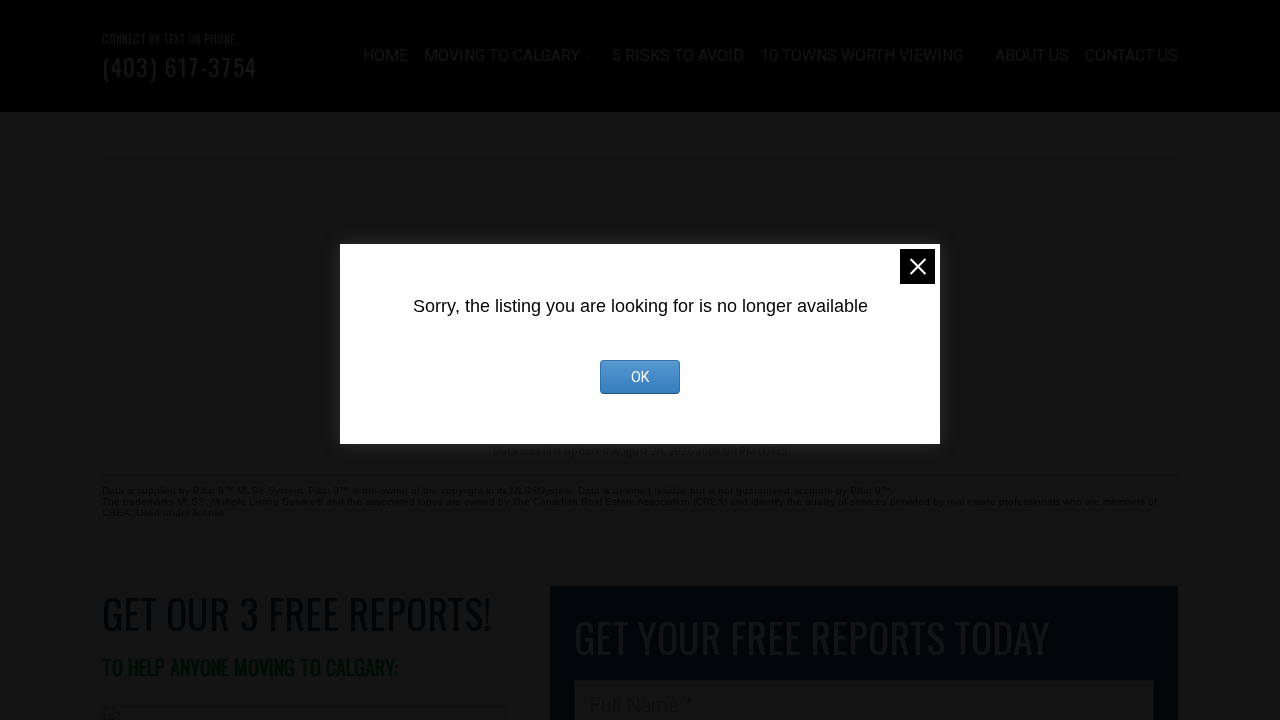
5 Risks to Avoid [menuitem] (678, 55)
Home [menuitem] (385, 55)
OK (640, 377)
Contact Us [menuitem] (1131, 55)
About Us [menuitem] (1032, 55)
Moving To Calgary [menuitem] (502, 55)
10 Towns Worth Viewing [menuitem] (861, 55)
